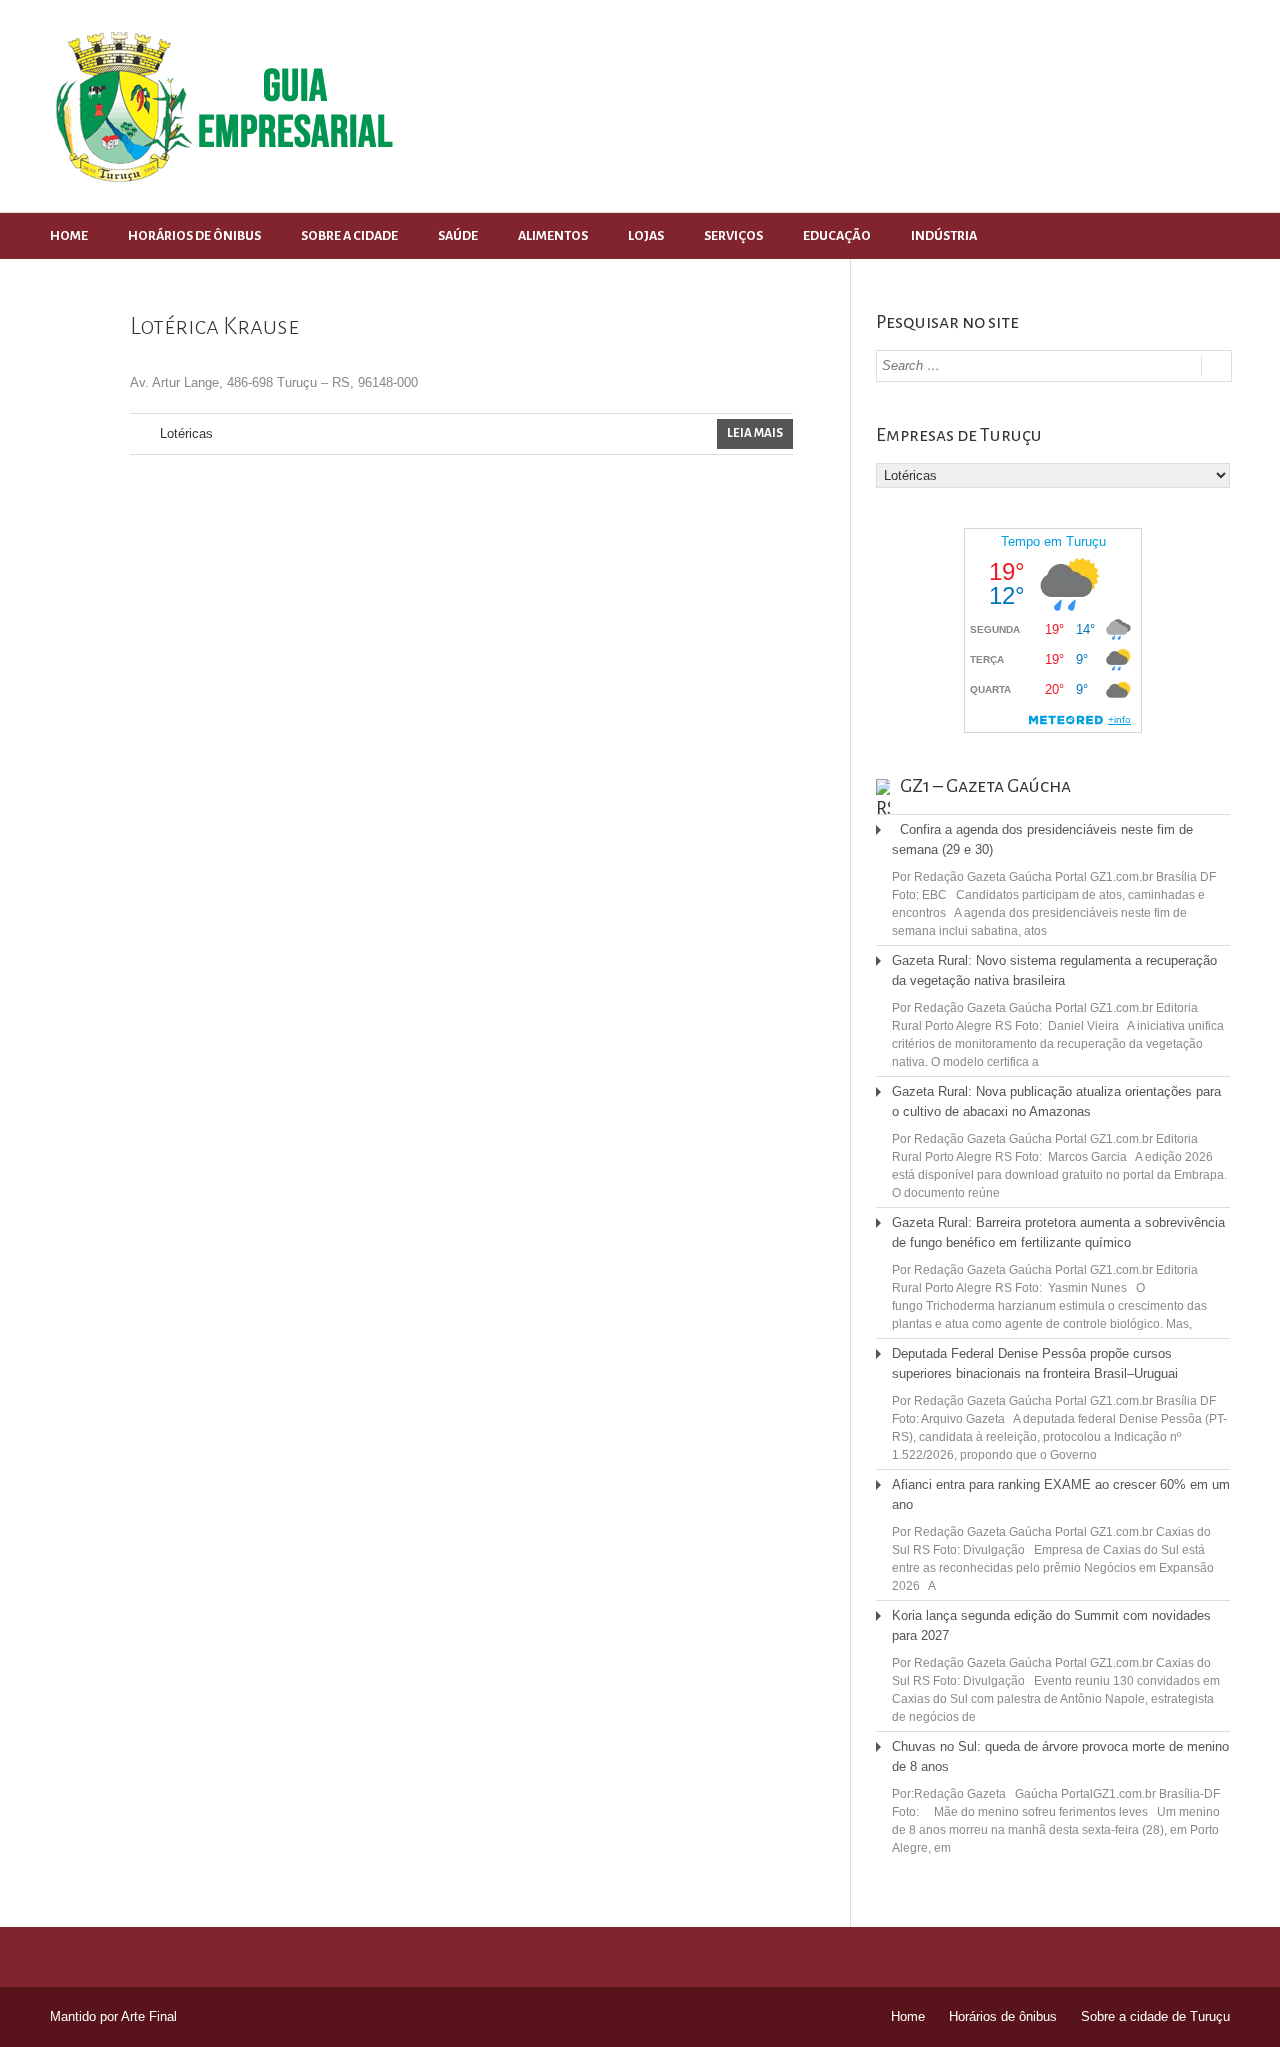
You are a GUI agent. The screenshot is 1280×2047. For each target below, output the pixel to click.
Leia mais (755, 433)
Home (69, 236)
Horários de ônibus (194, 236)
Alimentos (553, 236)
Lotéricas (186, 433)
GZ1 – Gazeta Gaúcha (985, 786)
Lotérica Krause (214, 326)
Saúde (458, 236)
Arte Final (149, 2016)
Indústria (944, 236)
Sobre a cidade (349, 236)
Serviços (733, 236)
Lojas (646, 236)
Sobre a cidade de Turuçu (1155, 2016)
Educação (837, 236)
